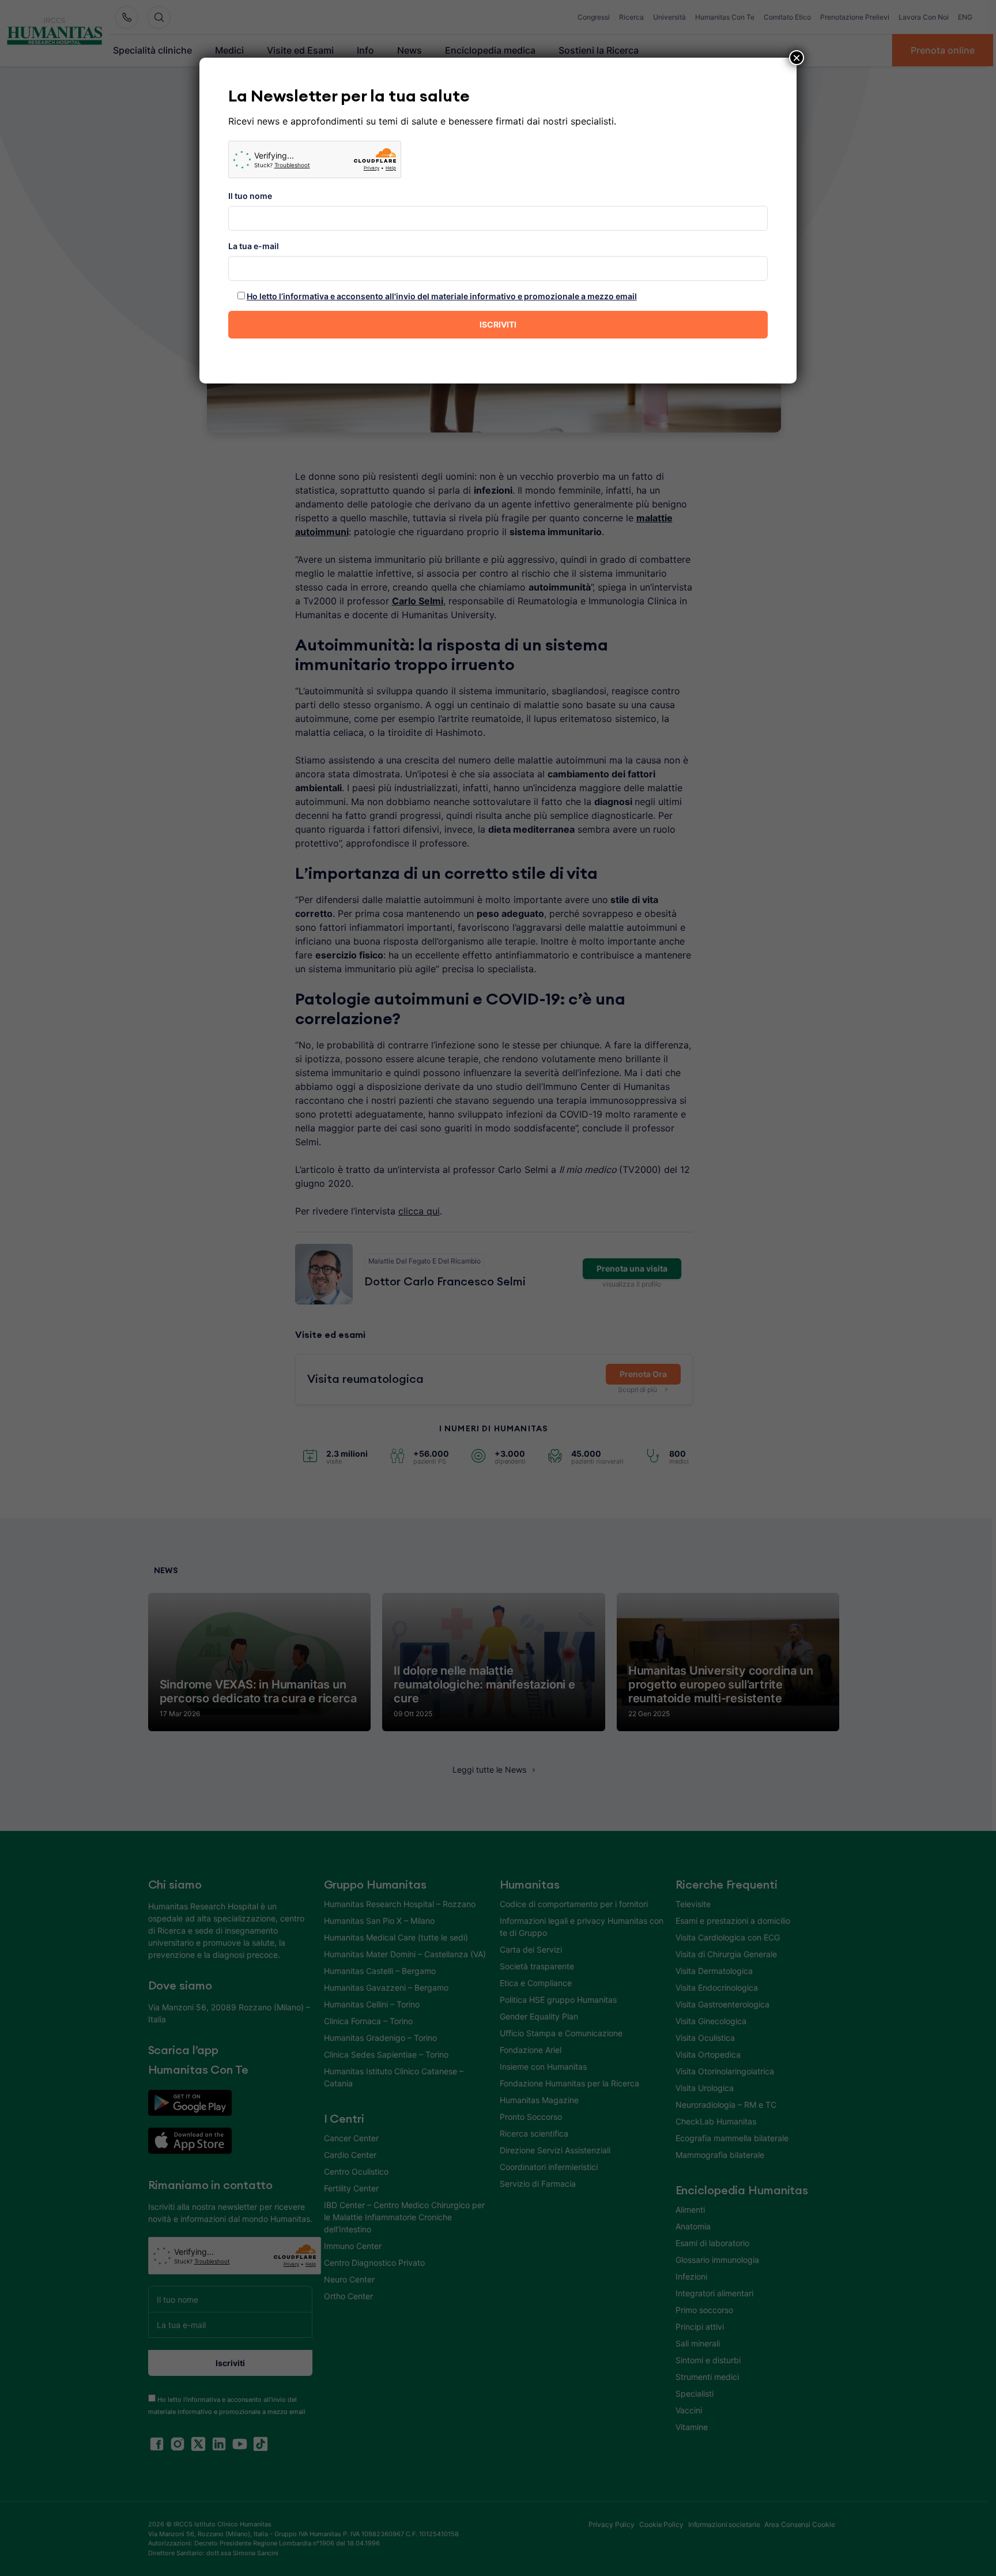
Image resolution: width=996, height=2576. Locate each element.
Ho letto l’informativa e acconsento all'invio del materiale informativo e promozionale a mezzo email (442, 296)
